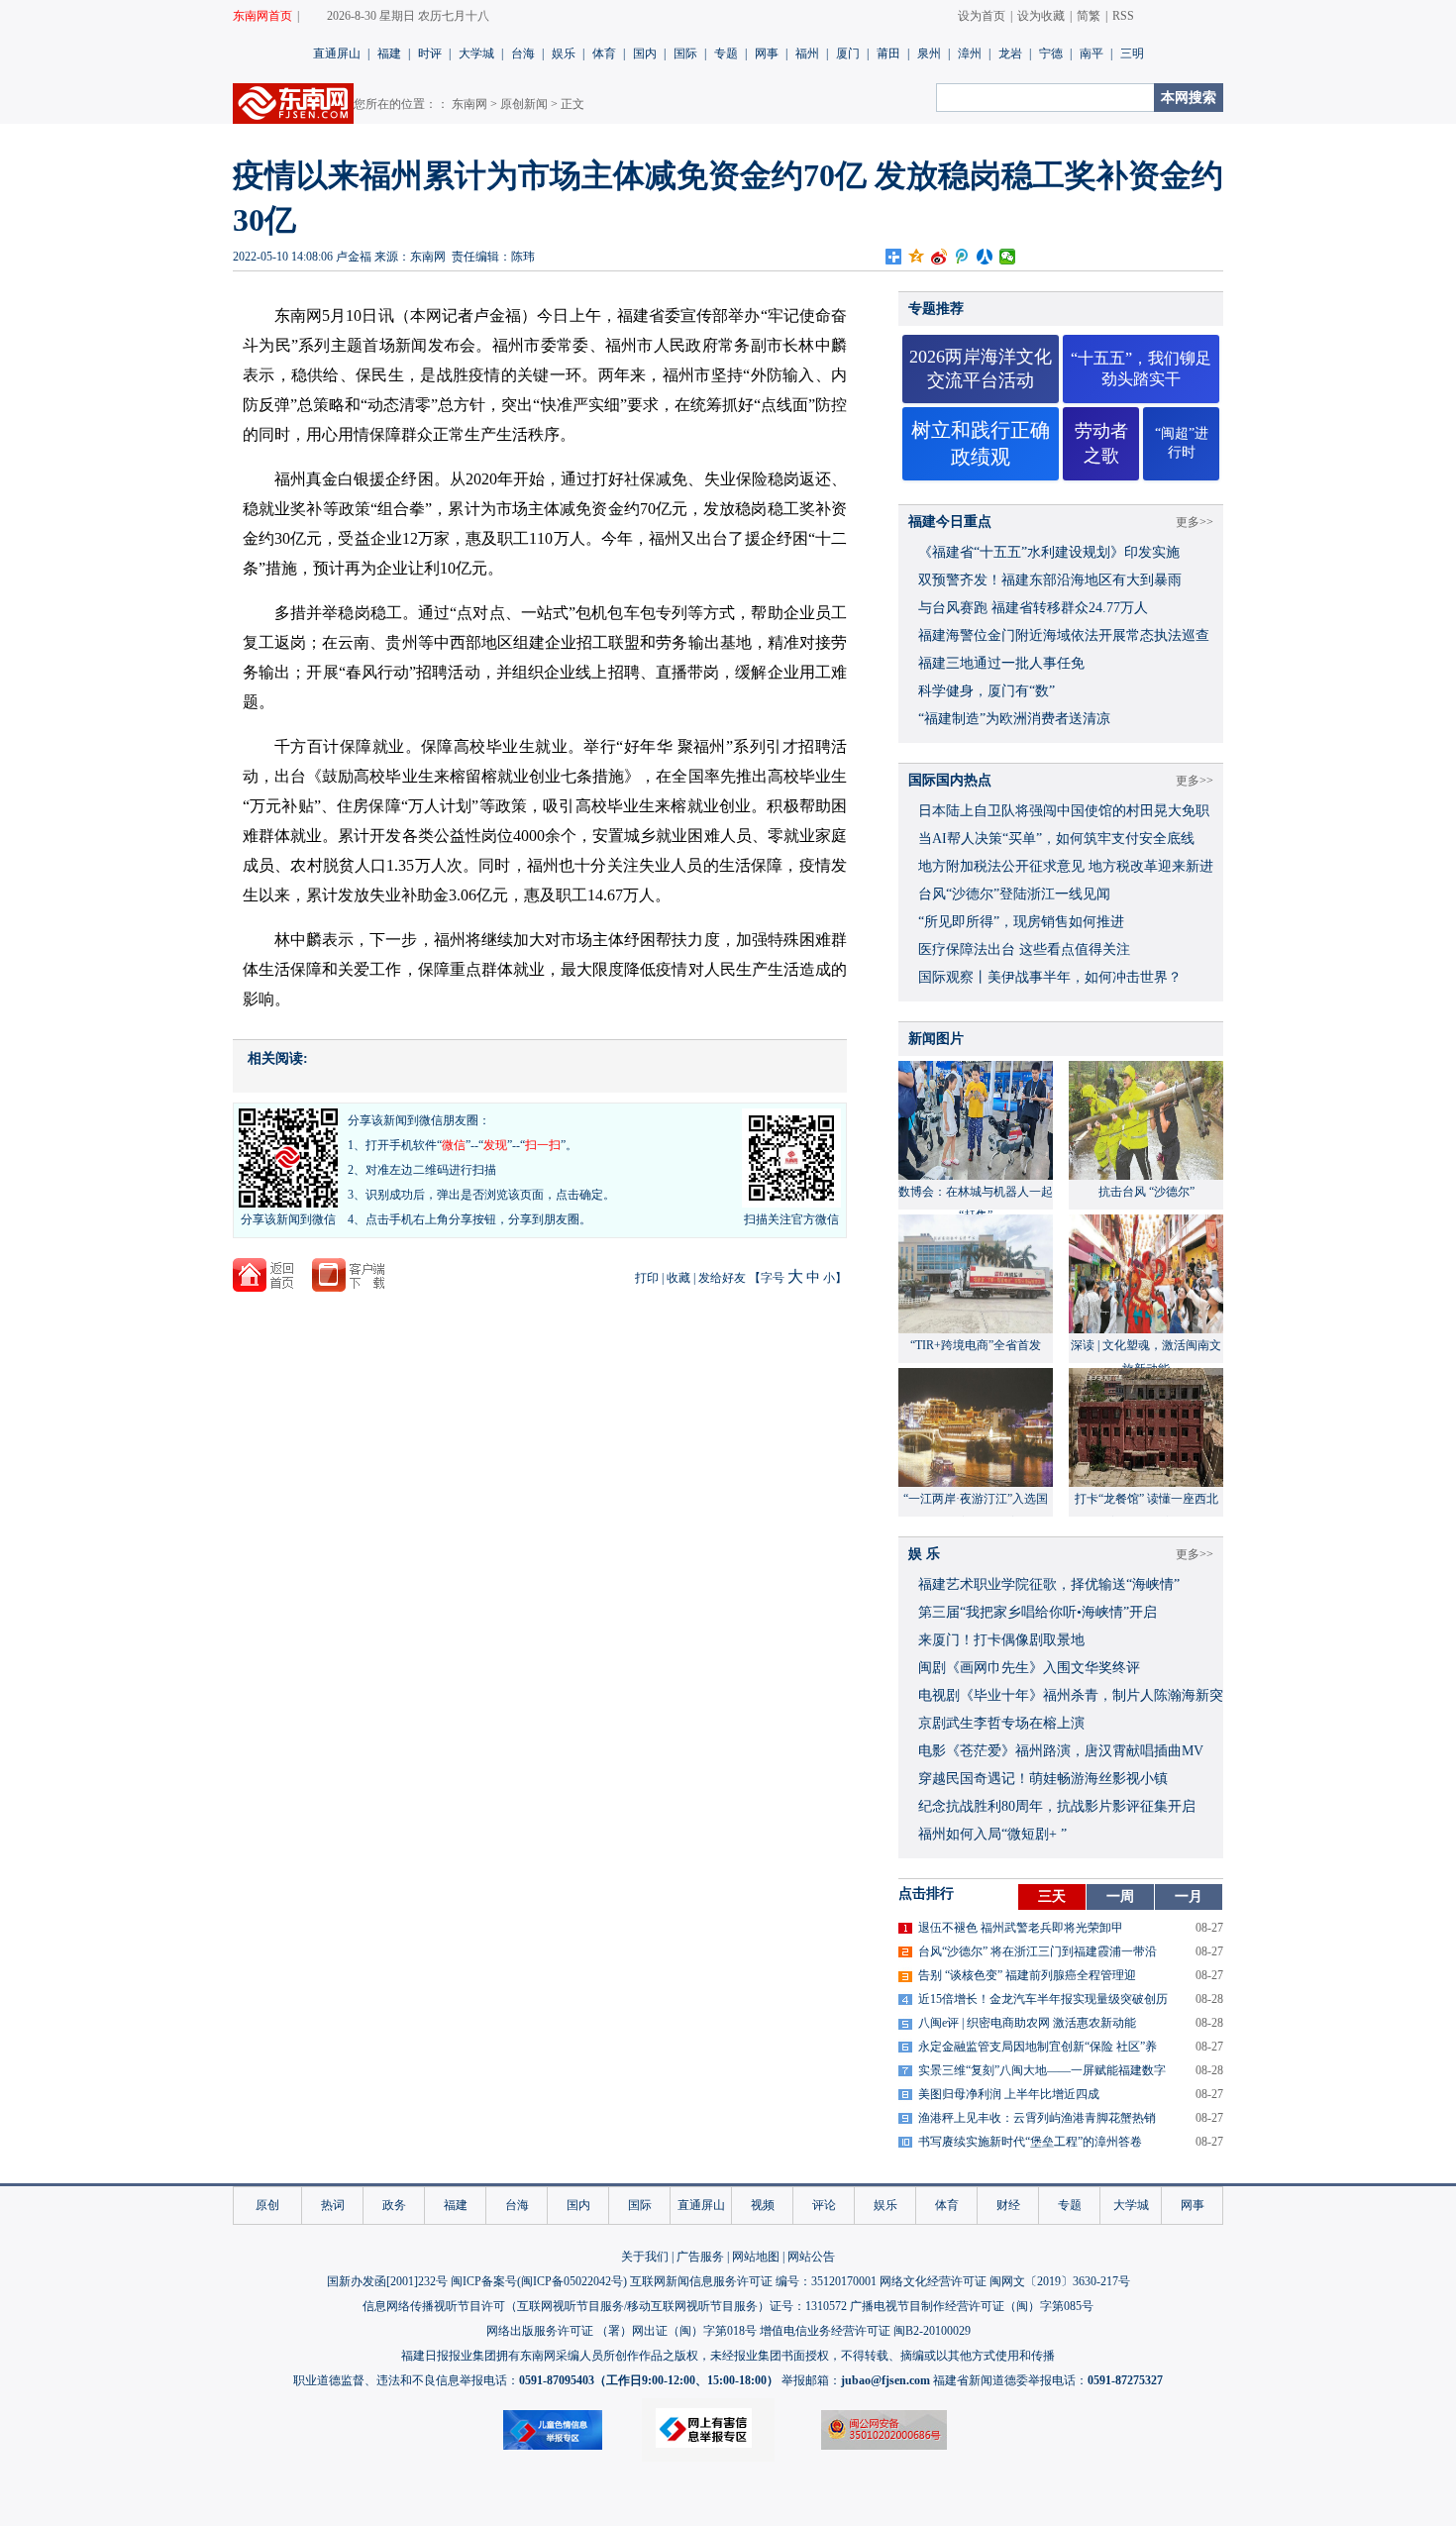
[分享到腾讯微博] (962, 257)
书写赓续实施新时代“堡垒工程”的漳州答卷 (1030, 2142)
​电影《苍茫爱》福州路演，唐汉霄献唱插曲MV (1061, 1751)
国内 (645, 53)
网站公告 (811, 2257)
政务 (394, 2205)
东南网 (469, 104)
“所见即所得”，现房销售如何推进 (1021, 922)
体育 (604, 53)
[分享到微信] (1008, 257)
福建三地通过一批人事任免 (1001, 663)
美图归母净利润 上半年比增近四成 (1009, 2094)
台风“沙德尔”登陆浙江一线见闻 (1014, 894)
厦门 (848, 53)
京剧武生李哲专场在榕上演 (1001, 1723)
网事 (767, 53)
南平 (1092, 53)
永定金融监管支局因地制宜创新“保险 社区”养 (1038, 2047)
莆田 (888, 53)
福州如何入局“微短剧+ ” (992, 1834)
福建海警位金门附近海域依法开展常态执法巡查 (1064, 635)
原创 (267, 2205)
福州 (807, 53)
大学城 (476, 53)
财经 (1008, 2205)
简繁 (1089, 16)
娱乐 (564, 53)
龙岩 (1010, 53)
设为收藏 (1041, 16)
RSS (1123, 16)
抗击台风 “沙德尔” (1146, 1192)
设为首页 (982, 16)
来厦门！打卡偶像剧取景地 (1001, 1640)
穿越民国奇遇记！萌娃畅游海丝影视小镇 (1043, 1779)
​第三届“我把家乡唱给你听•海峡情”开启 (1038, 1612)
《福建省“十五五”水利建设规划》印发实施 (1049, 552)
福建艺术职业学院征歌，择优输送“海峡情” (1049, 1584)
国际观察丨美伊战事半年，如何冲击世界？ (1050, 977)
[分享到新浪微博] (939, 257)
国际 (685, 53)
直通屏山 (337, 53)
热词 (333, 2205)
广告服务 (700, 2257)
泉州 (929, 53)
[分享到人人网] (985, 257)
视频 (763, 2205)
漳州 (970, 53)
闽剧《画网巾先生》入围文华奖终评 (1029, 1668)
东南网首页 (262, 16)
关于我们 (645, 2257)
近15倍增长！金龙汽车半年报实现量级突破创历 (1043, 1999)
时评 (430, 53)
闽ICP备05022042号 (572, 2281)
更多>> (1195, 522)
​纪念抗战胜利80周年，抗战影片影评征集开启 (1057, 1806)
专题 (726, 53)
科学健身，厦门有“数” (987, 691)
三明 (1132, 53)
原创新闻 (524, 104)
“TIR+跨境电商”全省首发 (976, 1345)
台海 (523, 53)
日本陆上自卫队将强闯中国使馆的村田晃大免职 (1064, 811)
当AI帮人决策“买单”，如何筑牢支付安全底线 (1056, 839)
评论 (824, 2205)
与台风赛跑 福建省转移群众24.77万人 (1033, 608)
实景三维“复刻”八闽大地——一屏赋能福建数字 (1042, 2070)
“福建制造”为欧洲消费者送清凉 (1014, 719)
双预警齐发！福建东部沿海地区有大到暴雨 (1050, 580)
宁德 (1051, 53)
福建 (389, 53)
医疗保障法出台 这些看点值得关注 (1024, 949)
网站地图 (756, 2257)
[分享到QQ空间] (917, 257)
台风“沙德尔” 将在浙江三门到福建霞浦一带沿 (1038, 1951)
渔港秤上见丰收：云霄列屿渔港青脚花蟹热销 (1037, 2118)
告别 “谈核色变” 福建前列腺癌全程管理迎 (1027, 1975)
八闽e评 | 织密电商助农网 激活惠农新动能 (1027, 2023)
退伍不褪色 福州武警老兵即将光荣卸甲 (1021, 1928)
